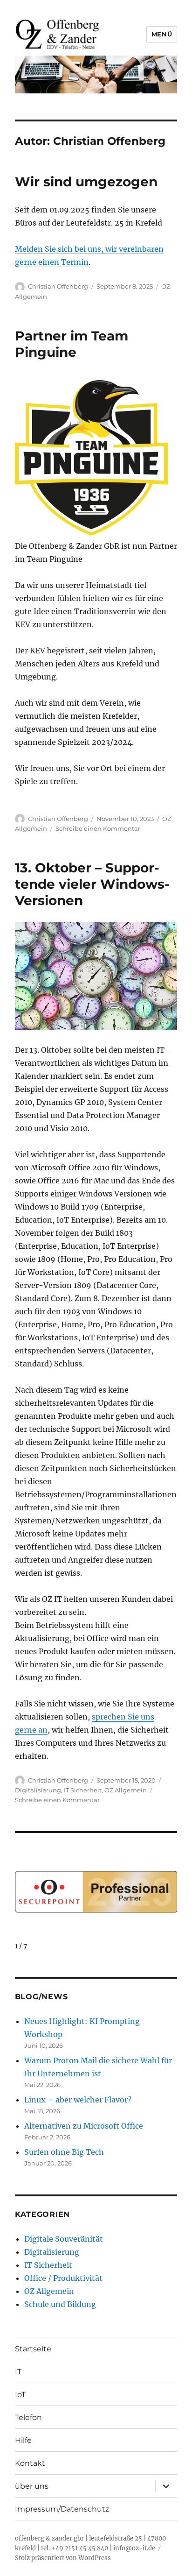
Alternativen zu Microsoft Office (84, 2126)
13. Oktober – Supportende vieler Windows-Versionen (92, 884)
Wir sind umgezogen (86, 182)
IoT (20, 2395)
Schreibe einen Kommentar (98, 828)
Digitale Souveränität (64, 2239)
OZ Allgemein (126, 1790)
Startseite (33, 2349)
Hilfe (23, 2440)
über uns (32, 2486)
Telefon (28, 2417)
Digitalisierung (38, 1790)
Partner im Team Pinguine (72, 344)
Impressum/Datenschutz (62, 2509)
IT (18, 2372)
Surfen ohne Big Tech (64, 2152)
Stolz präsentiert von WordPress (63, 2558)
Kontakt (30, 2463)
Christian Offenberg (58, 286)
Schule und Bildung (60, 2304)
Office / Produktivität (63, 2278)
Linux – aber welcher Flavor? (78, 2100)
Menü (162, 34)
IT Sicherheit (83, 1790)
